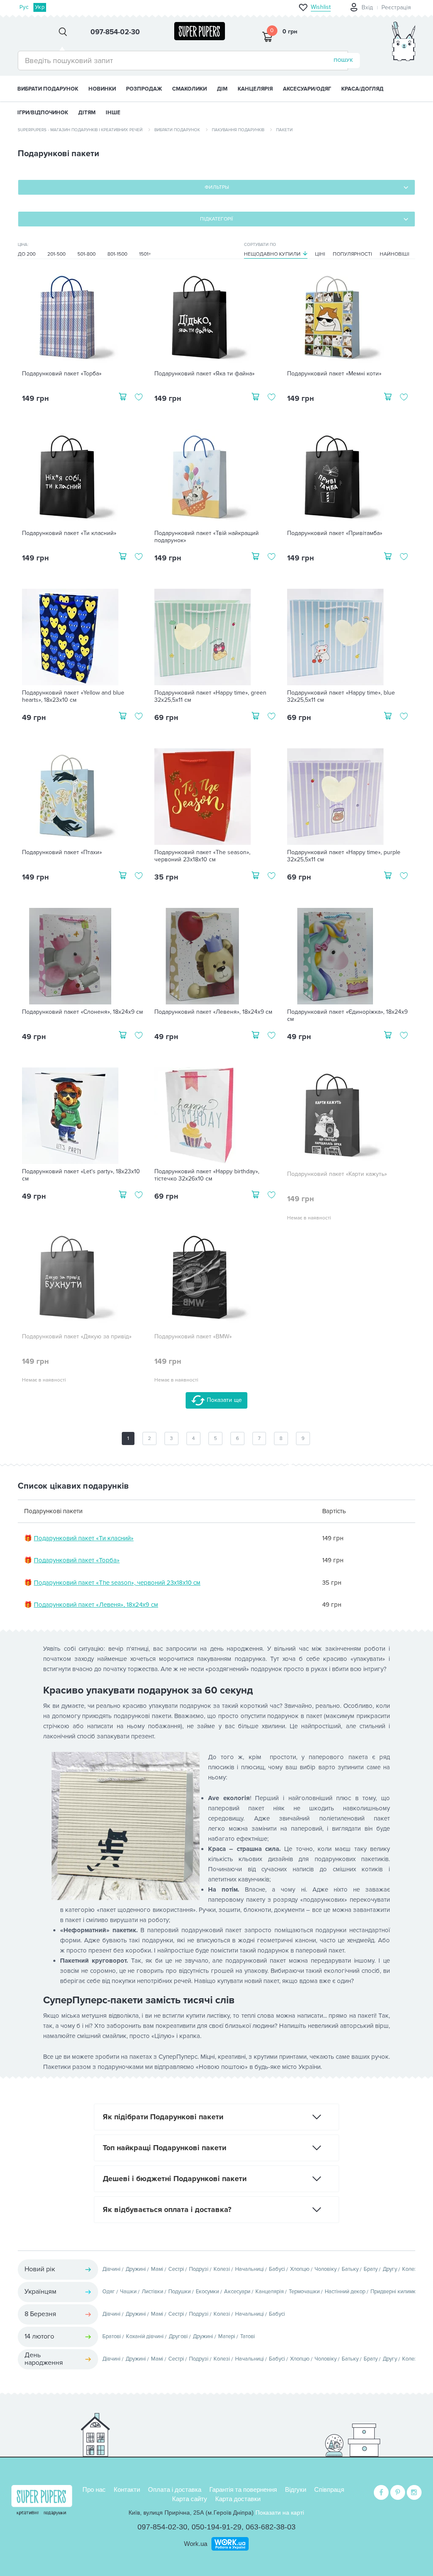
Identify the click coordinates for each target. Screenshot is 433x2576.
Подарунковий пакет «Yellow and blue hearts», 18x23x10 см (73, 696)
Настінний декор (345, 2292)
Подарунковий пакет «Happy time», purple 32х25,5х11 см (344, 856)
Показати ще (223, 1400)
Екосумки (207, 2292)
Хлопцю (300, 2269)
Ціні (320, 254)
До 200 (27, 254)
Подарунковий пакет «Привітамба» (335, 533)
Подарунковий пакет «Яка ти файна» (204, 374)
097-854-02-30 (162, 2527)
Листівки (152, 2292)
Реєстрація (396, 7)
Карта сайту (190, 2499)
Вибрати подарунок (48, 89)
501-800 (86, 254)
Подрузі (199, 2269)
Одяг (109, 2292)
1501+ (145, 254)
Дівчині (111, 2269)
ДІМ (222, 89)
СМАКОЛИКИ (189, 89)
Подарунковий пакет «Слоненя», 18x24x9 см (82, 1012)
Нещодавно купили (272, 254)
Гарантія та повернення (243, 2489)
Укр (40, 7)
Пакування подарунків (238, 130)
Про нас (94, 2489)
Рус (24, 7)
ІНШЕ (113, 113)
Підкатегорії (216, 219)
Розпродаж (144, 89)
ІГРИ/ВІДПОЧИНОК (43, 113)
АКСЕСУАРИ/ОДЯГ (307, 89)
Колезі (222, 2269)
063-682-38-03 (271, 2527)
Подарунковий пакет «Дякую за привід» (77, 1337)
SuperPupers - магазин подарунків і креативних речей (80, 130)
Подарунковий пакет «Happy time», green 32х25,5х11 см (210, 696)
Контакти (127, 2489)
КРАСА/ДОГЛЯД (362, 89)
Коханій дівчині (145, 2336)
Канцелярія (270, 2292)
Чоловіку (326, 2269)
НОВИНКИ (102, 89)
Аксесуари (237, 2292)
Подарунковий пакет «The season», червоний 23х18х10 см (202, 856)
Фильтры (217, 187)
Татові (248, 2336)
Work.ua (196, 2544)
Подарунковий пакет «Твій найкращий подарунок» (207, 537)
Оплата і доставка (175, 2489)
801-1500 (117, 254)
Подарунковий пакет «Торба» (62, 374)
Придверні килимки (395, 2292)
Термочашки (304, 2292)
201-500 (56, 254)
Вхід (367, 7)
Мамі (157, 2269)
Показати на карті (280, 2513)
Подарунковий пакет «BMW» (193, 1337)
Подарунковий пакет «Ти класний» (69, 533)
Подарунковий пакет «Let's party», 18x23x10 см (81, 1175)
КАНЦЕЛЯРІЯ (255, 89)
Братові (112, 2336)
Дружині (136, 2269)
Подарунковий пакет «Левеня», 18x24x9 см (213, 1012)
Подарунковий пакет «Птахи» (62, 852)
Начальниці (249, 2269)
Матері (227, 2336)
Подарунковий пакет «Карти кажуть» (337, 1174)
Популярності (352, 254)
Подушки (180, 2292)
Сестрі (176, 2269)
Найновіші (395, 254)
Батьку (350, 2269)
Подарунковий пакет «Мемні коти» (334, 374)
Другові (178, 2336)
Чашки (128, 2292)
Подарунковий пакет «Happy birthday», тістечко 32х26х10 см (207, 1175)
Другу (390, 2269)
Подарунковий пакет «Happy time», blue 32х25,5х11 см (341, 696)
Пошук (343, 60)
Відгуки (296, 2489)
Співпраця (329, 2489)
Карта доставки (238, 2499)
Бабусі (277, 2269)
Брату (371, 2269)
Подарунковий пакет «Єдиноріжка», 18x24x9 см (347, 1016)
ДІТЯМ (87, 113)
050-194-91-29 (216, 2527)
